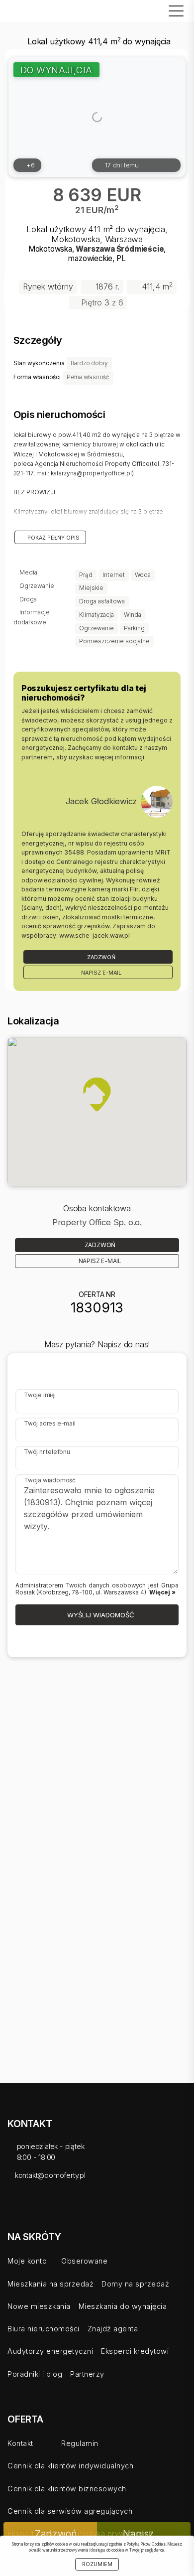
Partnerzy (87, 2374)
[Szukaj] (154, 9)
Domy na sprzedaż (135, 2284)
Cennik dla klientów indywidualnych (70, 2466)
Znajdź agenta (113, 2329)
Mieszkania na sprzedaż (50, 2284)
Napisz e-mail (100, 973)
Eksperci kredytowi (135, 2351)
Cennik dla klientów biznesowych (67, 2489)
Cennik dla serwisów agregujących (70, 2511)
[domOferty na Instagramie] (76, 2201)
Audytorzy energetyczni (50, 2351)
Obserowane (84, 2261)
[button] (97, 1094)
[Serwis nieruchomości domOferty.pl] (32, 11)
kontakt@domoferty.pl (50, 2175)
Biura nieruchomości (44, 2329)
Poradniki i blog (35, 2374)
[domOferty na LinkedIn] (54, 2201)
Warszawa (95, 249)
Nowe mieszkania (39, 2306)
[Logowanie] (136, 9)
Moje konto (27, 2261)
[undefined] (157, 802)
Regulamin (80, 2443)
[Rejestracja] (118, 9)
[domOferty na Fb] (10, 2201)
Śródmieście (140, 249)
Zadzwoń (100, 957)
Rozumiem (97, 2564)
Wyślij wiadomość (100, 1615)
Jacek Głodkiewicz (101, 801)
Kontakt (20, 2443)
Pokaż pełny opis (53, 538)
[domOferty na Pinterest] (98, 2201)
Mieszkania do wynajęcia (123, 2306)
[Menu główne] (174, 11)
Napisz (140, 2534)
